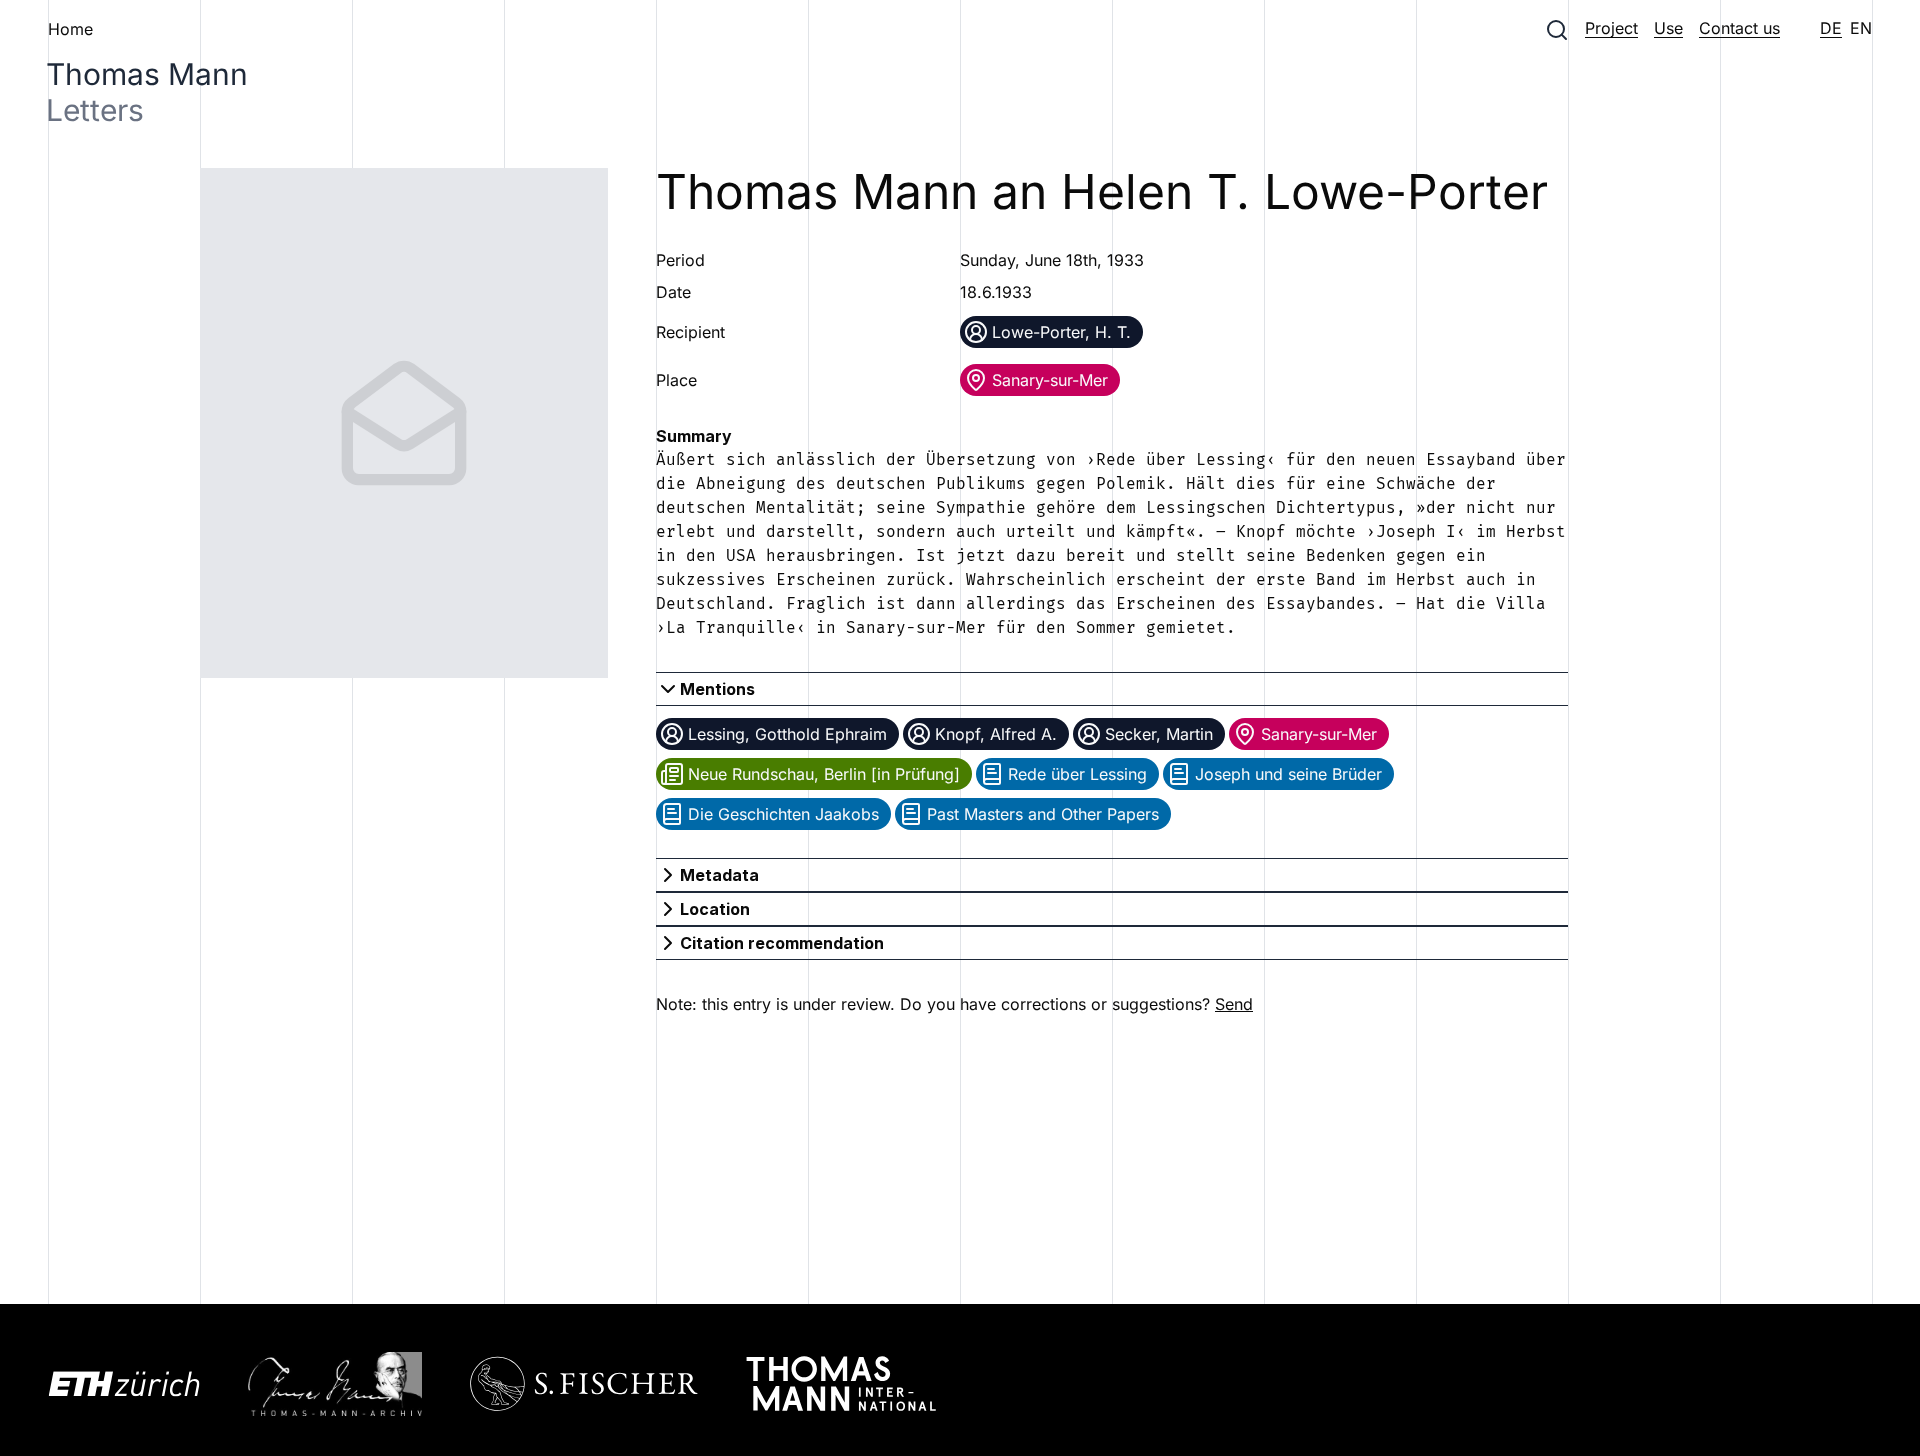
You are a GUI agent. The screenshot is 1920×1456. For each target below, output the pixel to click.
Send (1234, 1004)
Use (1668, 28)
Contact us (1739, 28)
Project (1611, 28)
